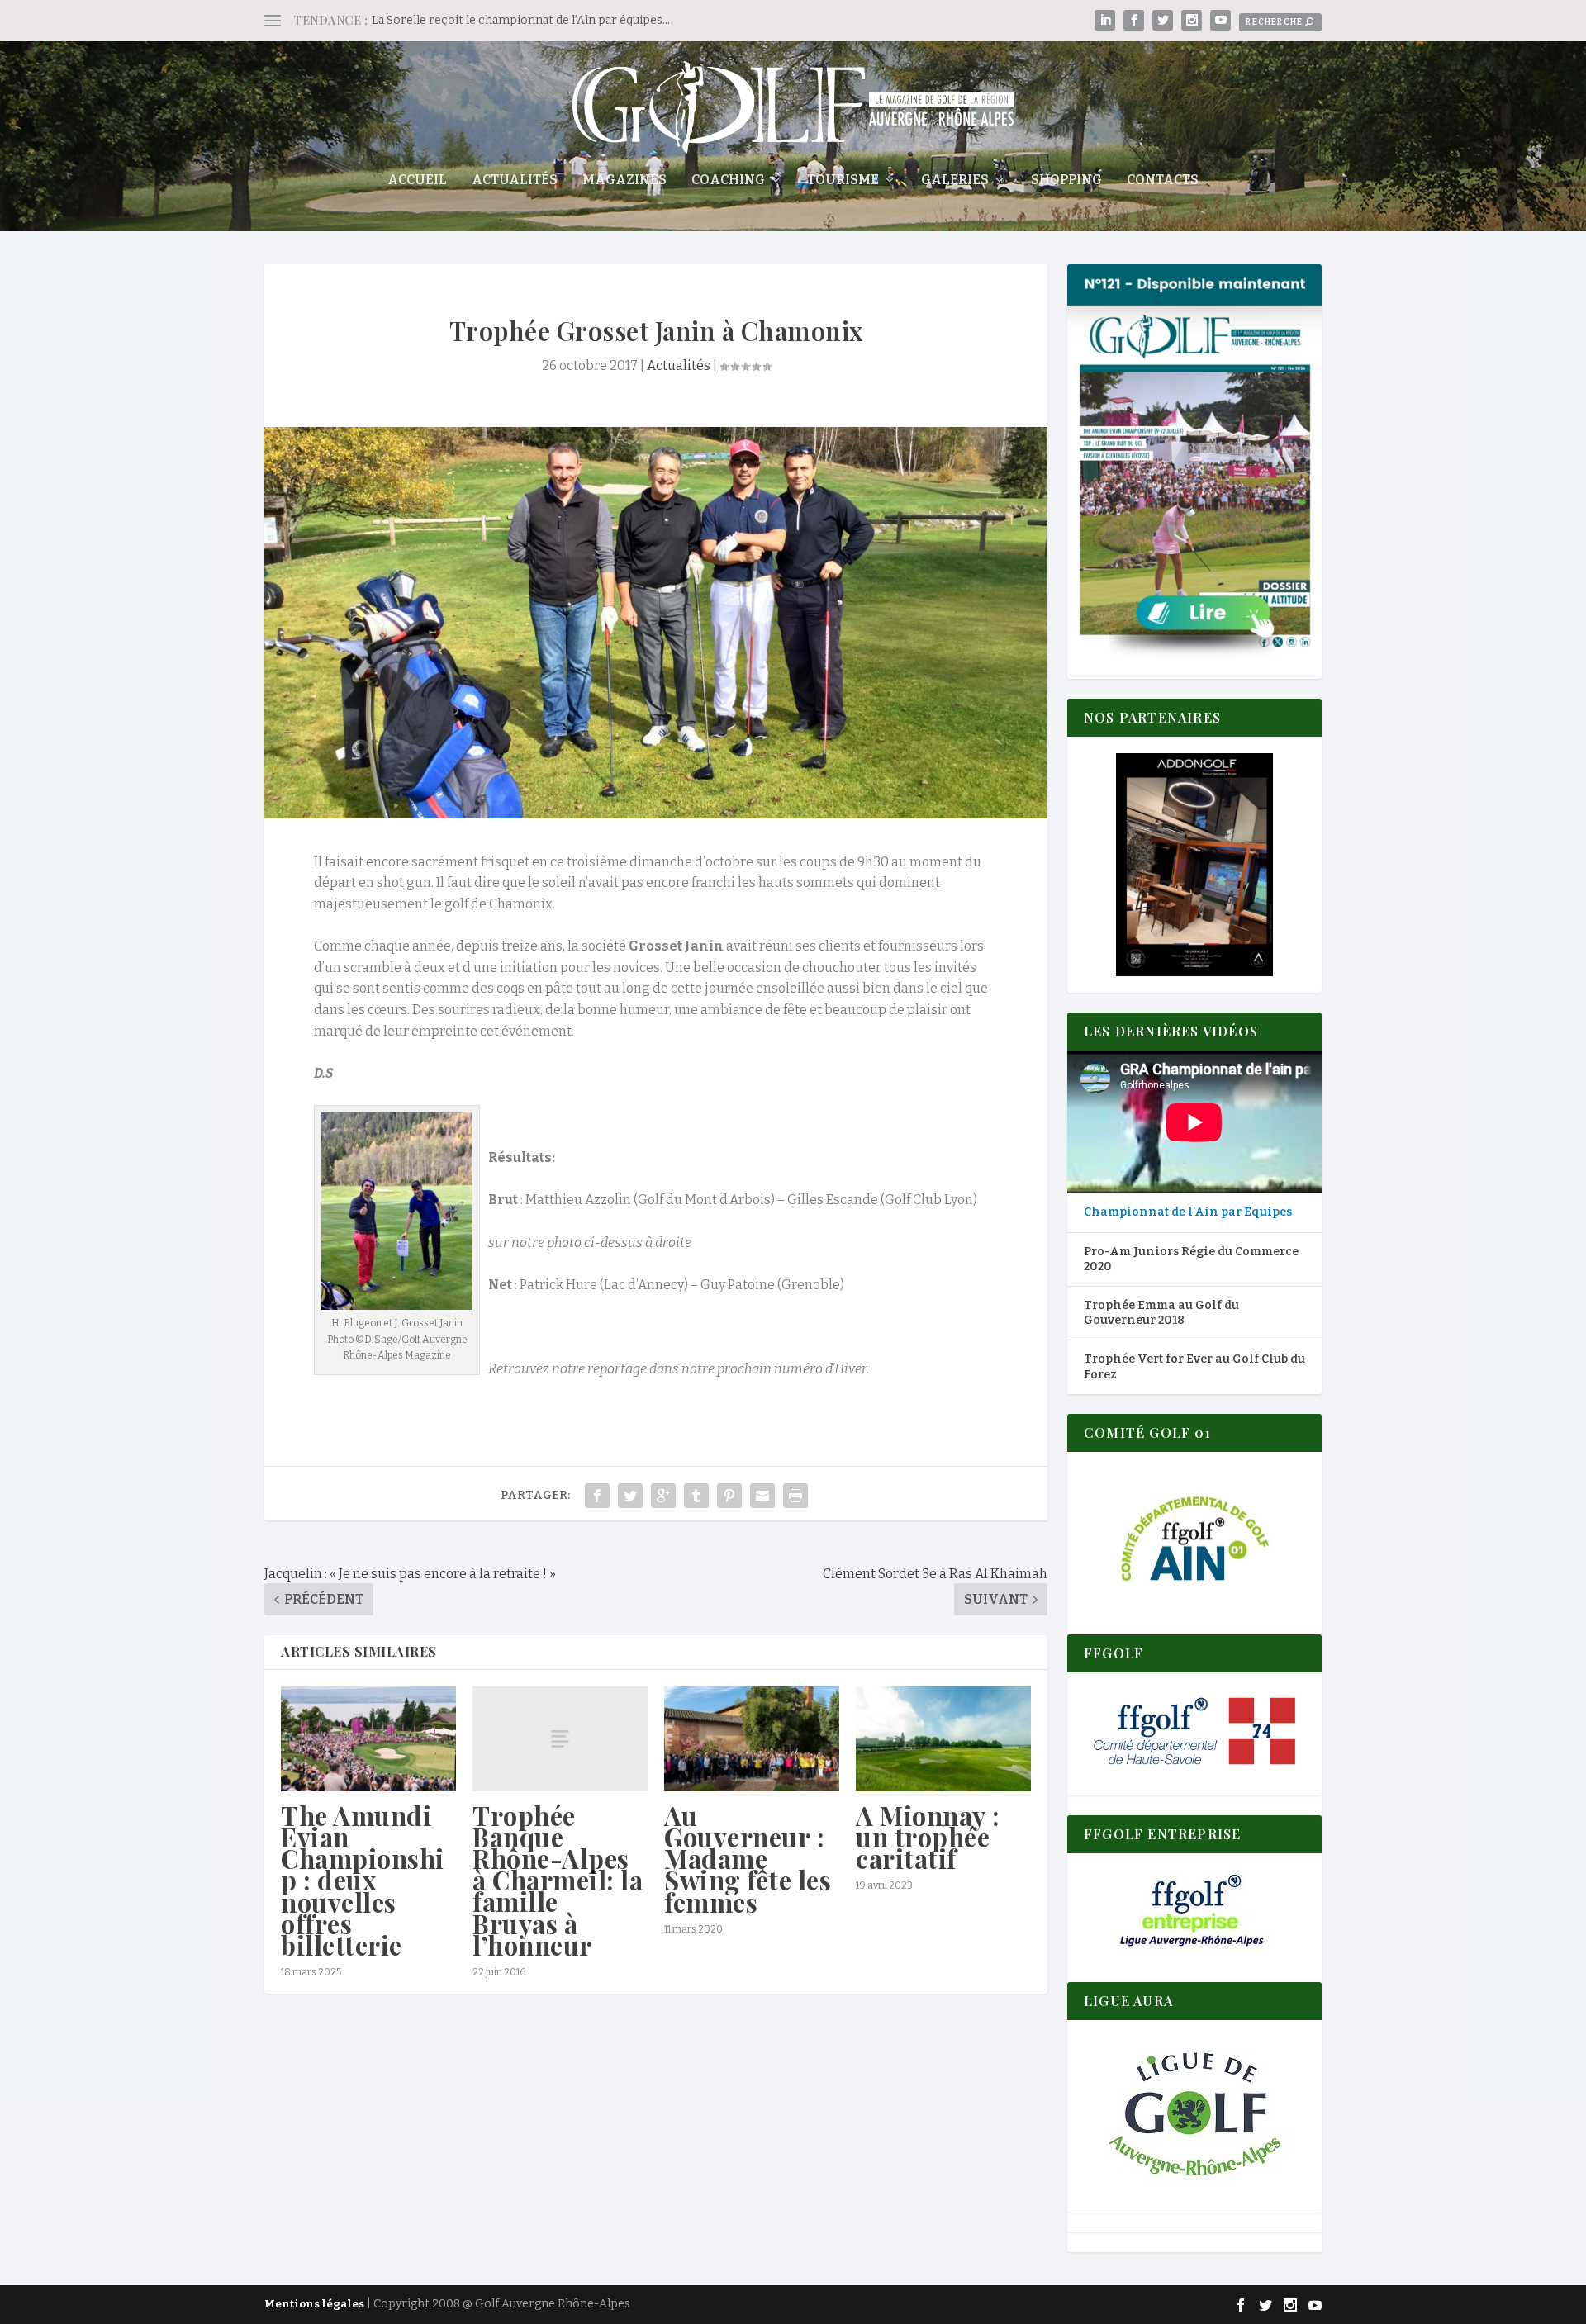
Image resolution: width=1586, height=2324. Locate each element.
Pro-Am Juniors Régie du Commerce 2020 (1191, 1259)
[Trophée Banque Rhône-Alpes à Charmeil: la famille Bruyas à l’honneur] (560, 1739)
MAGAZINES (624, 180)
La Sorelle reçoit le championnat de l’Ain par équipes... (521, 20)
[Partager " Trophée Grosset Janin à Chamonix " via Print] (795, 1496)
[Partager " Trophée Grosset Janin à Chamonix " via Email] (762, 1496)
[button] (1194, 865)
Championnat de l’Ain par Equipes (1188, 1212)
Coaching (728, 180)
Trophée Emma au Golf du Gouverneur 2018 (1161, 1313)
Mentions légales (314, 2304)
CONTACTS (1163, 180)
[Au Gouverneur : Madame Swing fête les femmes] (752, 1739)
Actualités (515, 180)
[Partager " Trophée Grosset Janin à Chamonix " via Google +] (663, 1496)
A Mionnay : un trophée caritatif (928, 1837)
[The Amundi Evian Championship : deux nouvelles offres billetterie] (368, 1739)
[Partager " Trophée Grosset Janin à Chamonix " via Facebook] (597, 1496)
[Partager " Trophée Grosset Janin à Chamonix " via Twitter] (630, 1496)
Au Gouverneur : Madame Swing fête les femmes (748, 1859)
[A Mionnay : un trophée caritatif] (943, 1739)
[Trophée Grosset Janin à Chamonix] (656, 623)
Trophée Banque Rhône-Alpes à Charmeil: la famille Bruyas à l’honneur (558, 1880)
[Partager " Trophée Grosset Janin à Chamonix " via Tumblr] (696, 1496)
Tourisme (843, 180)
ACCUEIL (417, 180)
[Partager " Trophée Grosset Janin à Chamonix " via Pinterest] (729, 1496)
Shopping (1066, 180)
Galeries (955, 180)
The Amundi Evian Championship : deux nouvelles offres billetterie (363, 1880)
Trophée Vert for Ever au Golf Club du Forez (1194, 1366)
